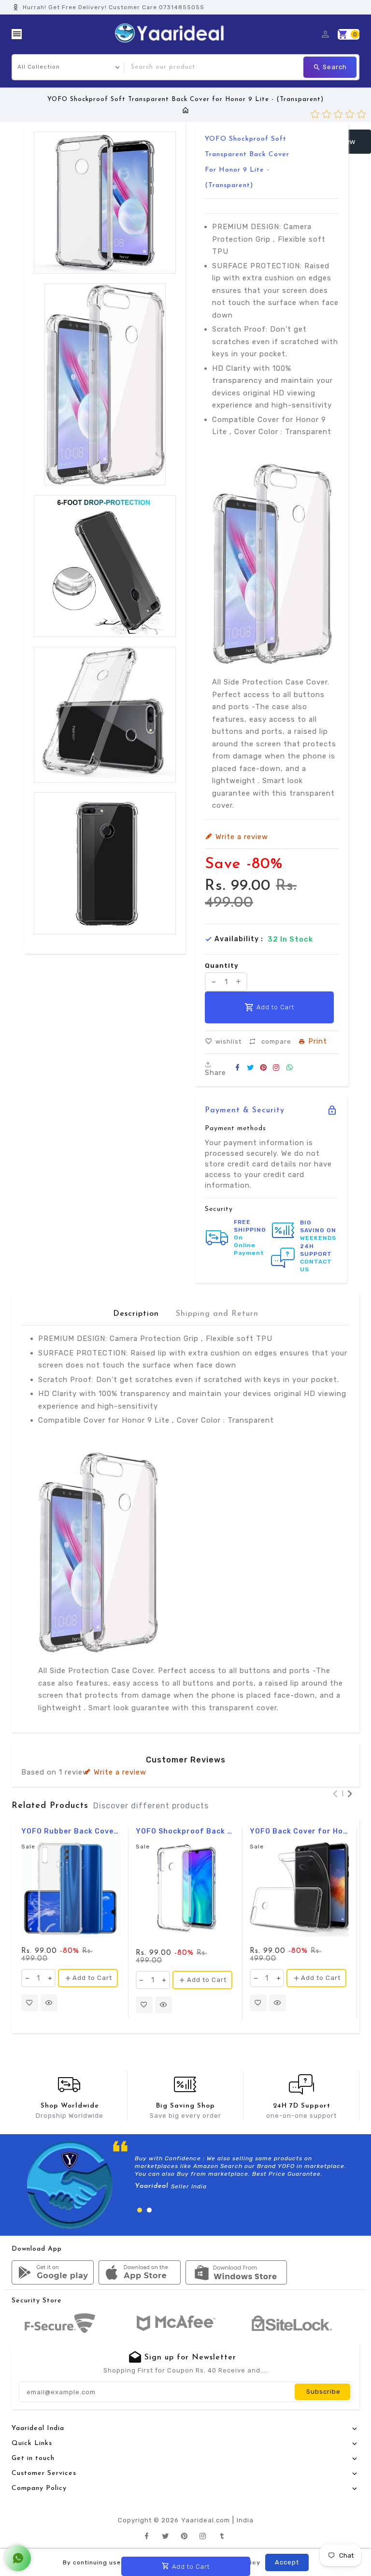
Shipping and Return (217, 1314)
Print (318, 1042)
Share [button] (215, 1072)
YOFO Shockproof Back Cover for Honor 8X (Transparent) (185, 1832)
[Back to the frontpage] (186, 111)
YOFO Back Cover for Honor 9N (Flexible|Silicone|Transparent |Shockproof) (300, 1832)
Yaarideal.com (206, 2520)
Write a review (120, 1772)
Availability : (239, 939)
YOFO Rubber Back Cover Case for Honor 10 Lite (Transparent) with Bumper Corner (71, 1832)
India (245, 2520)
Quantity (222, 966)
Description (136, 1314)
